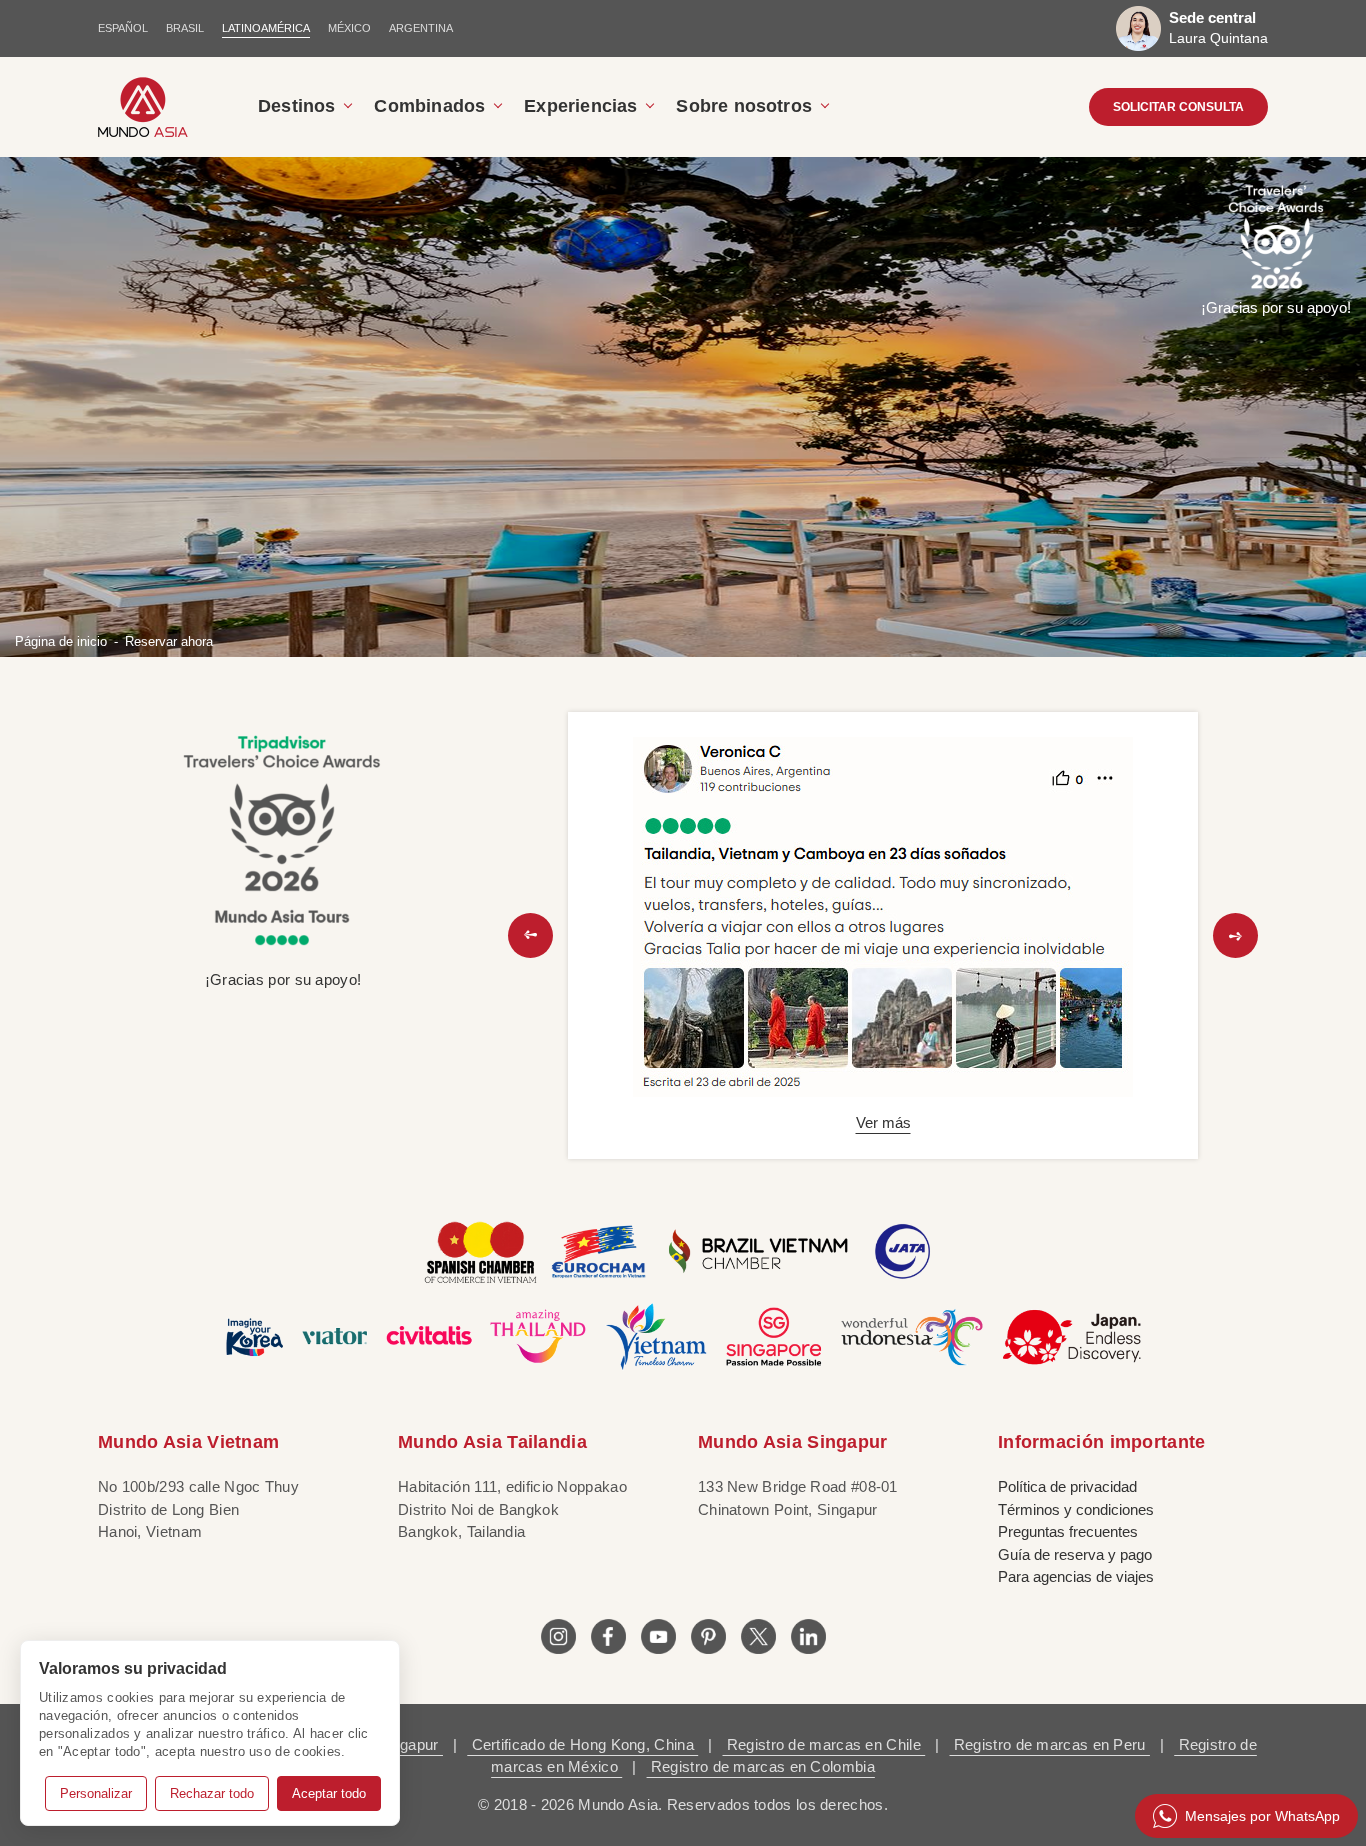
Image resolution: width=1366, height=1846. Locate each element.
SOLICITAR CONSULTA (1178, 107)
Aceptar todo (329, 1793)
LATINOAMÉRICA (266, 28)
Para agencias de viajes (1076, 1576)
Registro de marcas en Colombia (761, 1766)
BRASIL (185, 28)
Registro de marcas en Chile (824, 1744)
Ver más (883, 1122)
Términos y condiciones (1076, 1509)
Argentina (421, 28)
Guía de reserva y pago (1075, 1554)
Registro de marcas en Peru (1050, 1744)
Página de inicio (61, 640)
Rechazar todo (212, 1793)
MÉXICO (349, 28)
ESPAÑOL (123, 28)
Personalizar (96, 1793)
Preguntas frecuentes (1068, 1531)
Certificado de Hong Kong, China (582, 1744)
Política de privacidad (1067, 1486)
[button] (530, 935)
